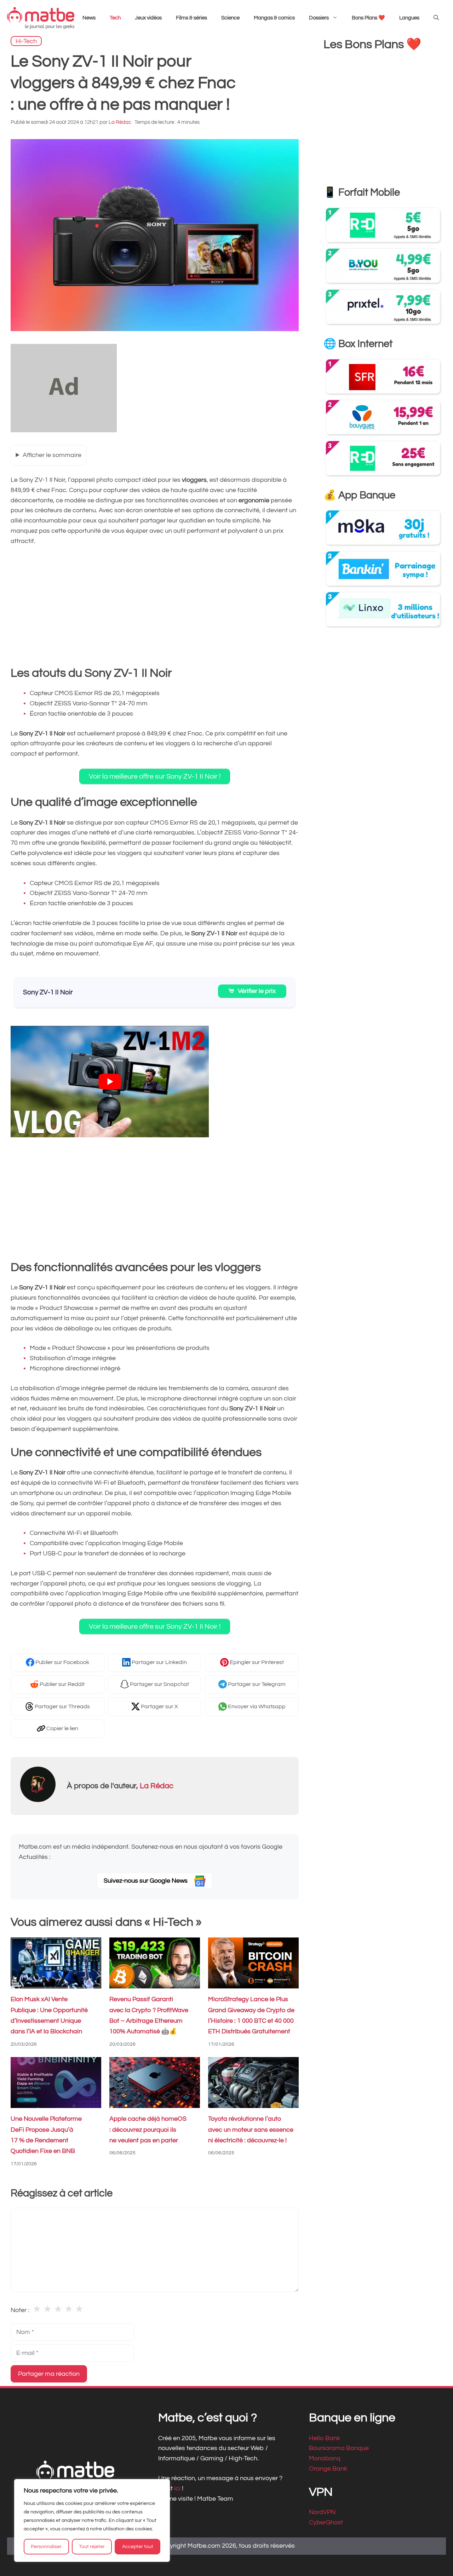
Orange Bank (328, 2469)
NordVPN (322, 2512)
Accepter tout (138, 2547)
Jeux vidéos (148, 18)
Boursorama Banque (339, 2448)
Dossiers (319, 18)
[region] (92, 2520)
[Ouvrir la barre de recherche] (436, 18)
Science (230, 18)
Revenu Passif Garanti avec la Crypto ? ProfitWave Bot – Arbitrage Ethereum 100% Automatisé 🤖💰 (149, 2015)
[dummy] (64, 430)
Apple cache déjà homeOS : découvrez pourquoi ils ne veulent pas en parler (148, 2130)
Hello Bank (325, 2438)
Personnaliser (46, 2547)
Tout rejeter (92, 2547)
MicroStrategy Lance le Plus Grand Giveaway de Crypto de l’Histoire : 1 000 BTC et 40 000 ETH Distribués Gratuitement (251, 2015)
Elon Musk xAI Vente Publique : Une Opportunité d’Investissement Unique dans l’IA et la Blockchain (49, 2015)
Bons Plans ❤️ (368, 18)
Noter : (20, 2310)
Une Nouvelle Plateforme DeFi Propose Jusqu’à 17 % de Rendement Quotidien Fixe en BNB (46, 2135)
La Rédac (157, 1786)
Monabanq (325, 2458)
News (89, 18)
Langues (409, 18)
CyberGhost (326, 2522)
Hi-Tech (26, 41)
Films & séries (191, 18)
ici (178, 2488)
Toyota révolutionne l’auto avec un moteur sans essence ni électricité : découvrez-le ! (251, 2130)
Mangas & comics (274, 18)
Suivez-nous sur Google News (146, 1881)
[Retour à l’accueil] (41, 18)
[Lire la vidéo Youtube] (110, 1082)
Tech (115, 18)
